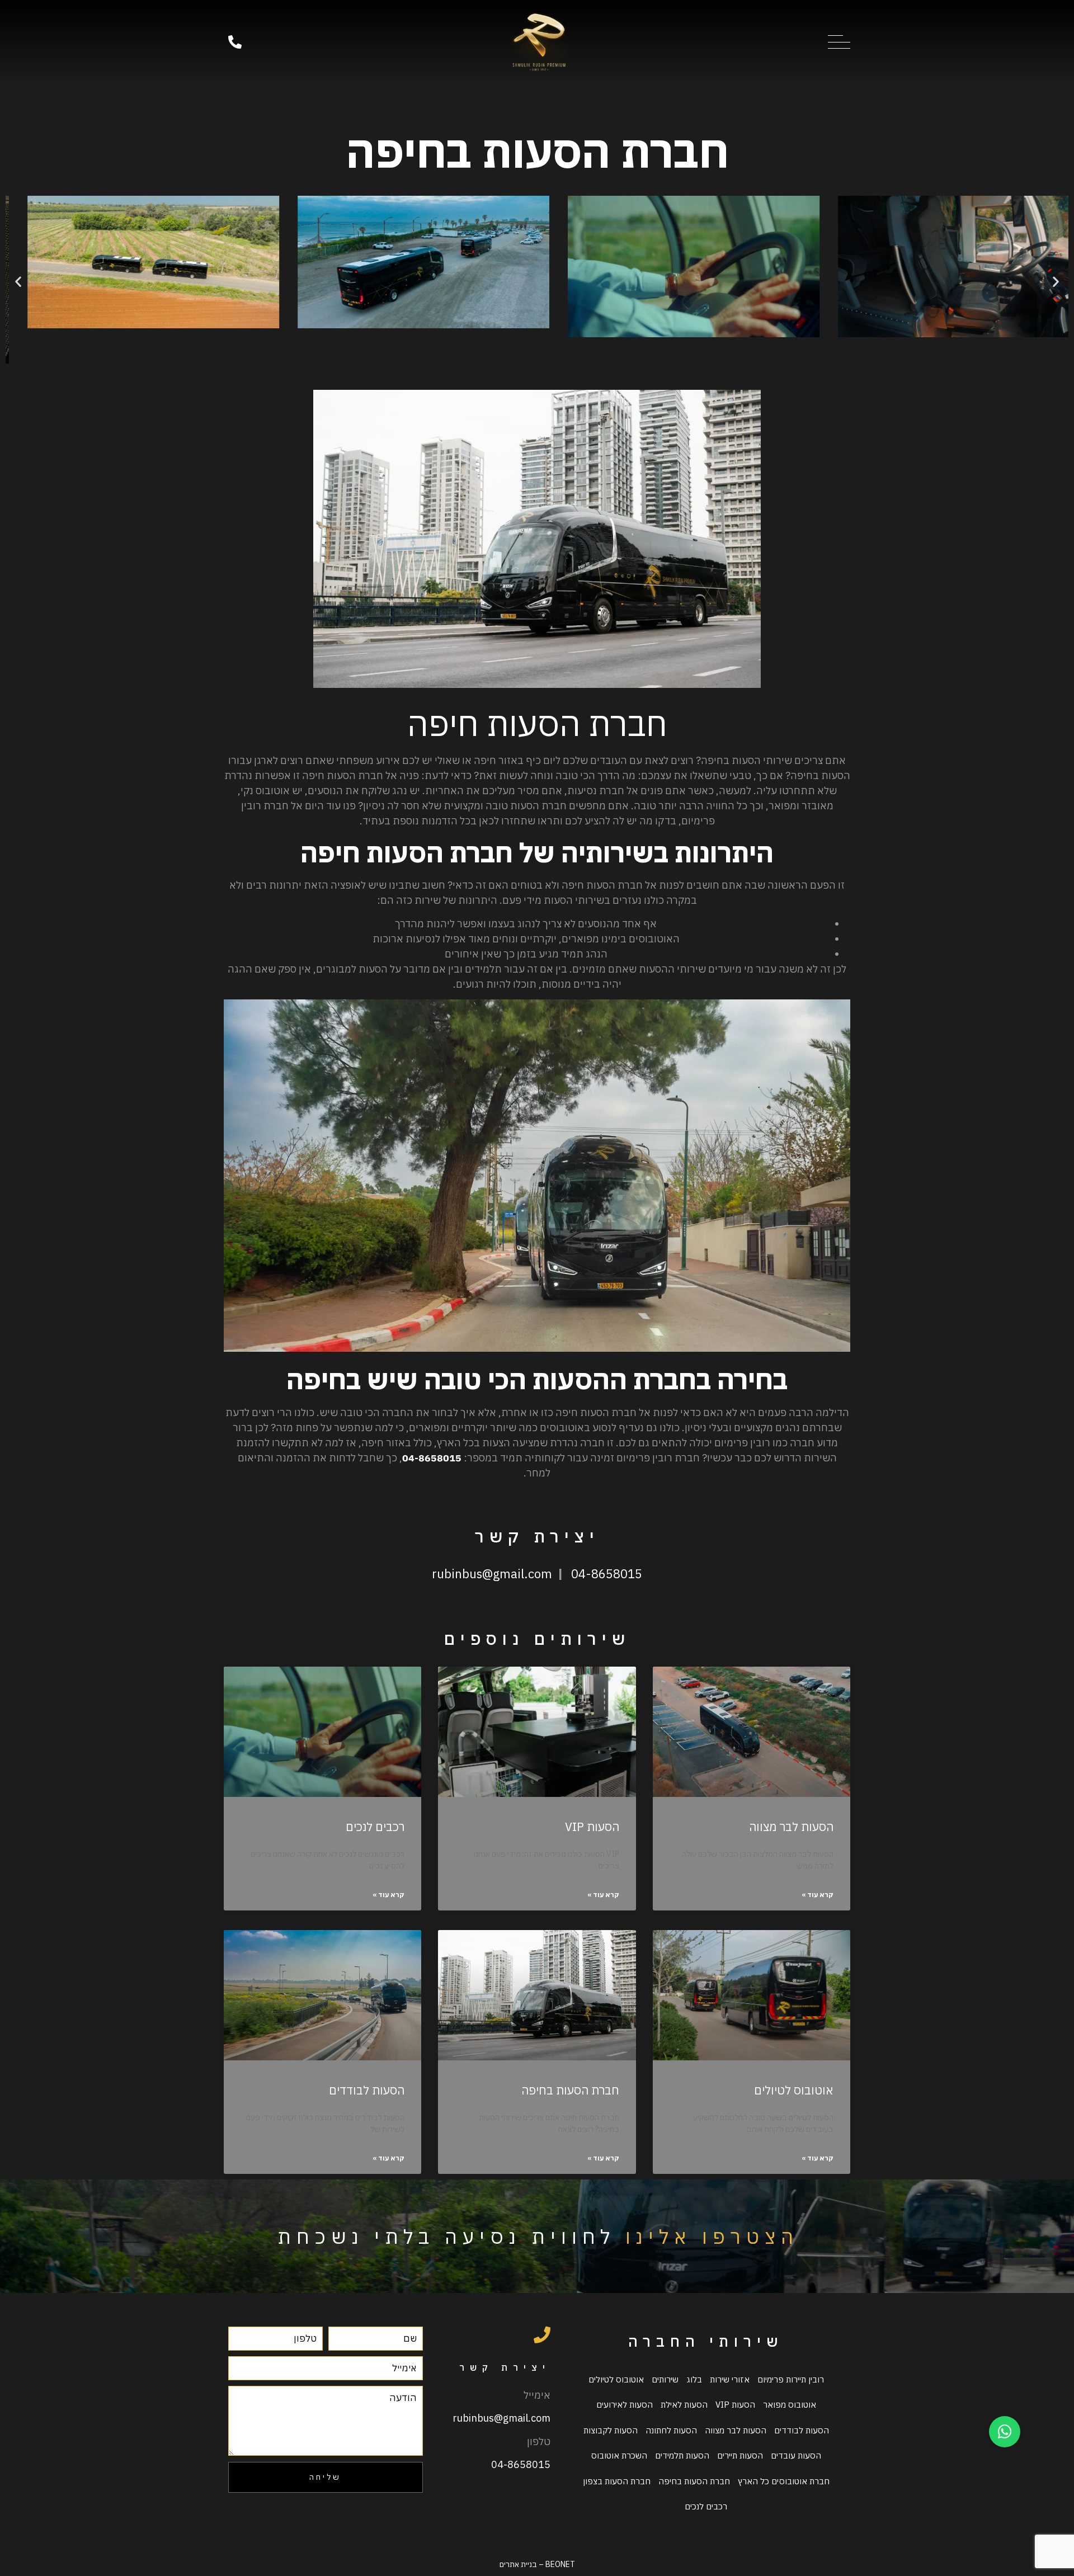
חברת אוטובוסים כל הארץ (784, 2481)
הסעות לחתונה (671, 2430)
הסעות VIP (592, 1827)
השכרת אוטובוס (619, 2455)
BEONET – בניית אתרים (537, 2564)
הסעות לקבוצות (611, 2430)
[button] (18, 282)
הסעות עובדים (796, 2455)
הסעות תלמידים (682, 2455)
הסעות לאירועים (625, 2405)
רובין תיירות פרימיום (791, 2379)
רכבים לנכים (375, 1827)
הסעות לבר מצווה (791, 1827)
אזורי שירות (730, 2379)
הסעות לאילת (684, 2405)
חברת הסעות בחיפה (570, 2090)
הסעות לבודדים (367, 2090)
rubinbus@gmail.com (492, 1574)
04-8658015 (607, 1574)
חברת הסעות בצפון (617, 2481)
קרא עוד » (818, 1895)
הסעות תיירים (740, 2455)
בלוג (694, 2379)
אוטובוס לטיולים (794, 2090)
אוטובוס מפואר (790, 2405)
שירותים (665, 2379)
